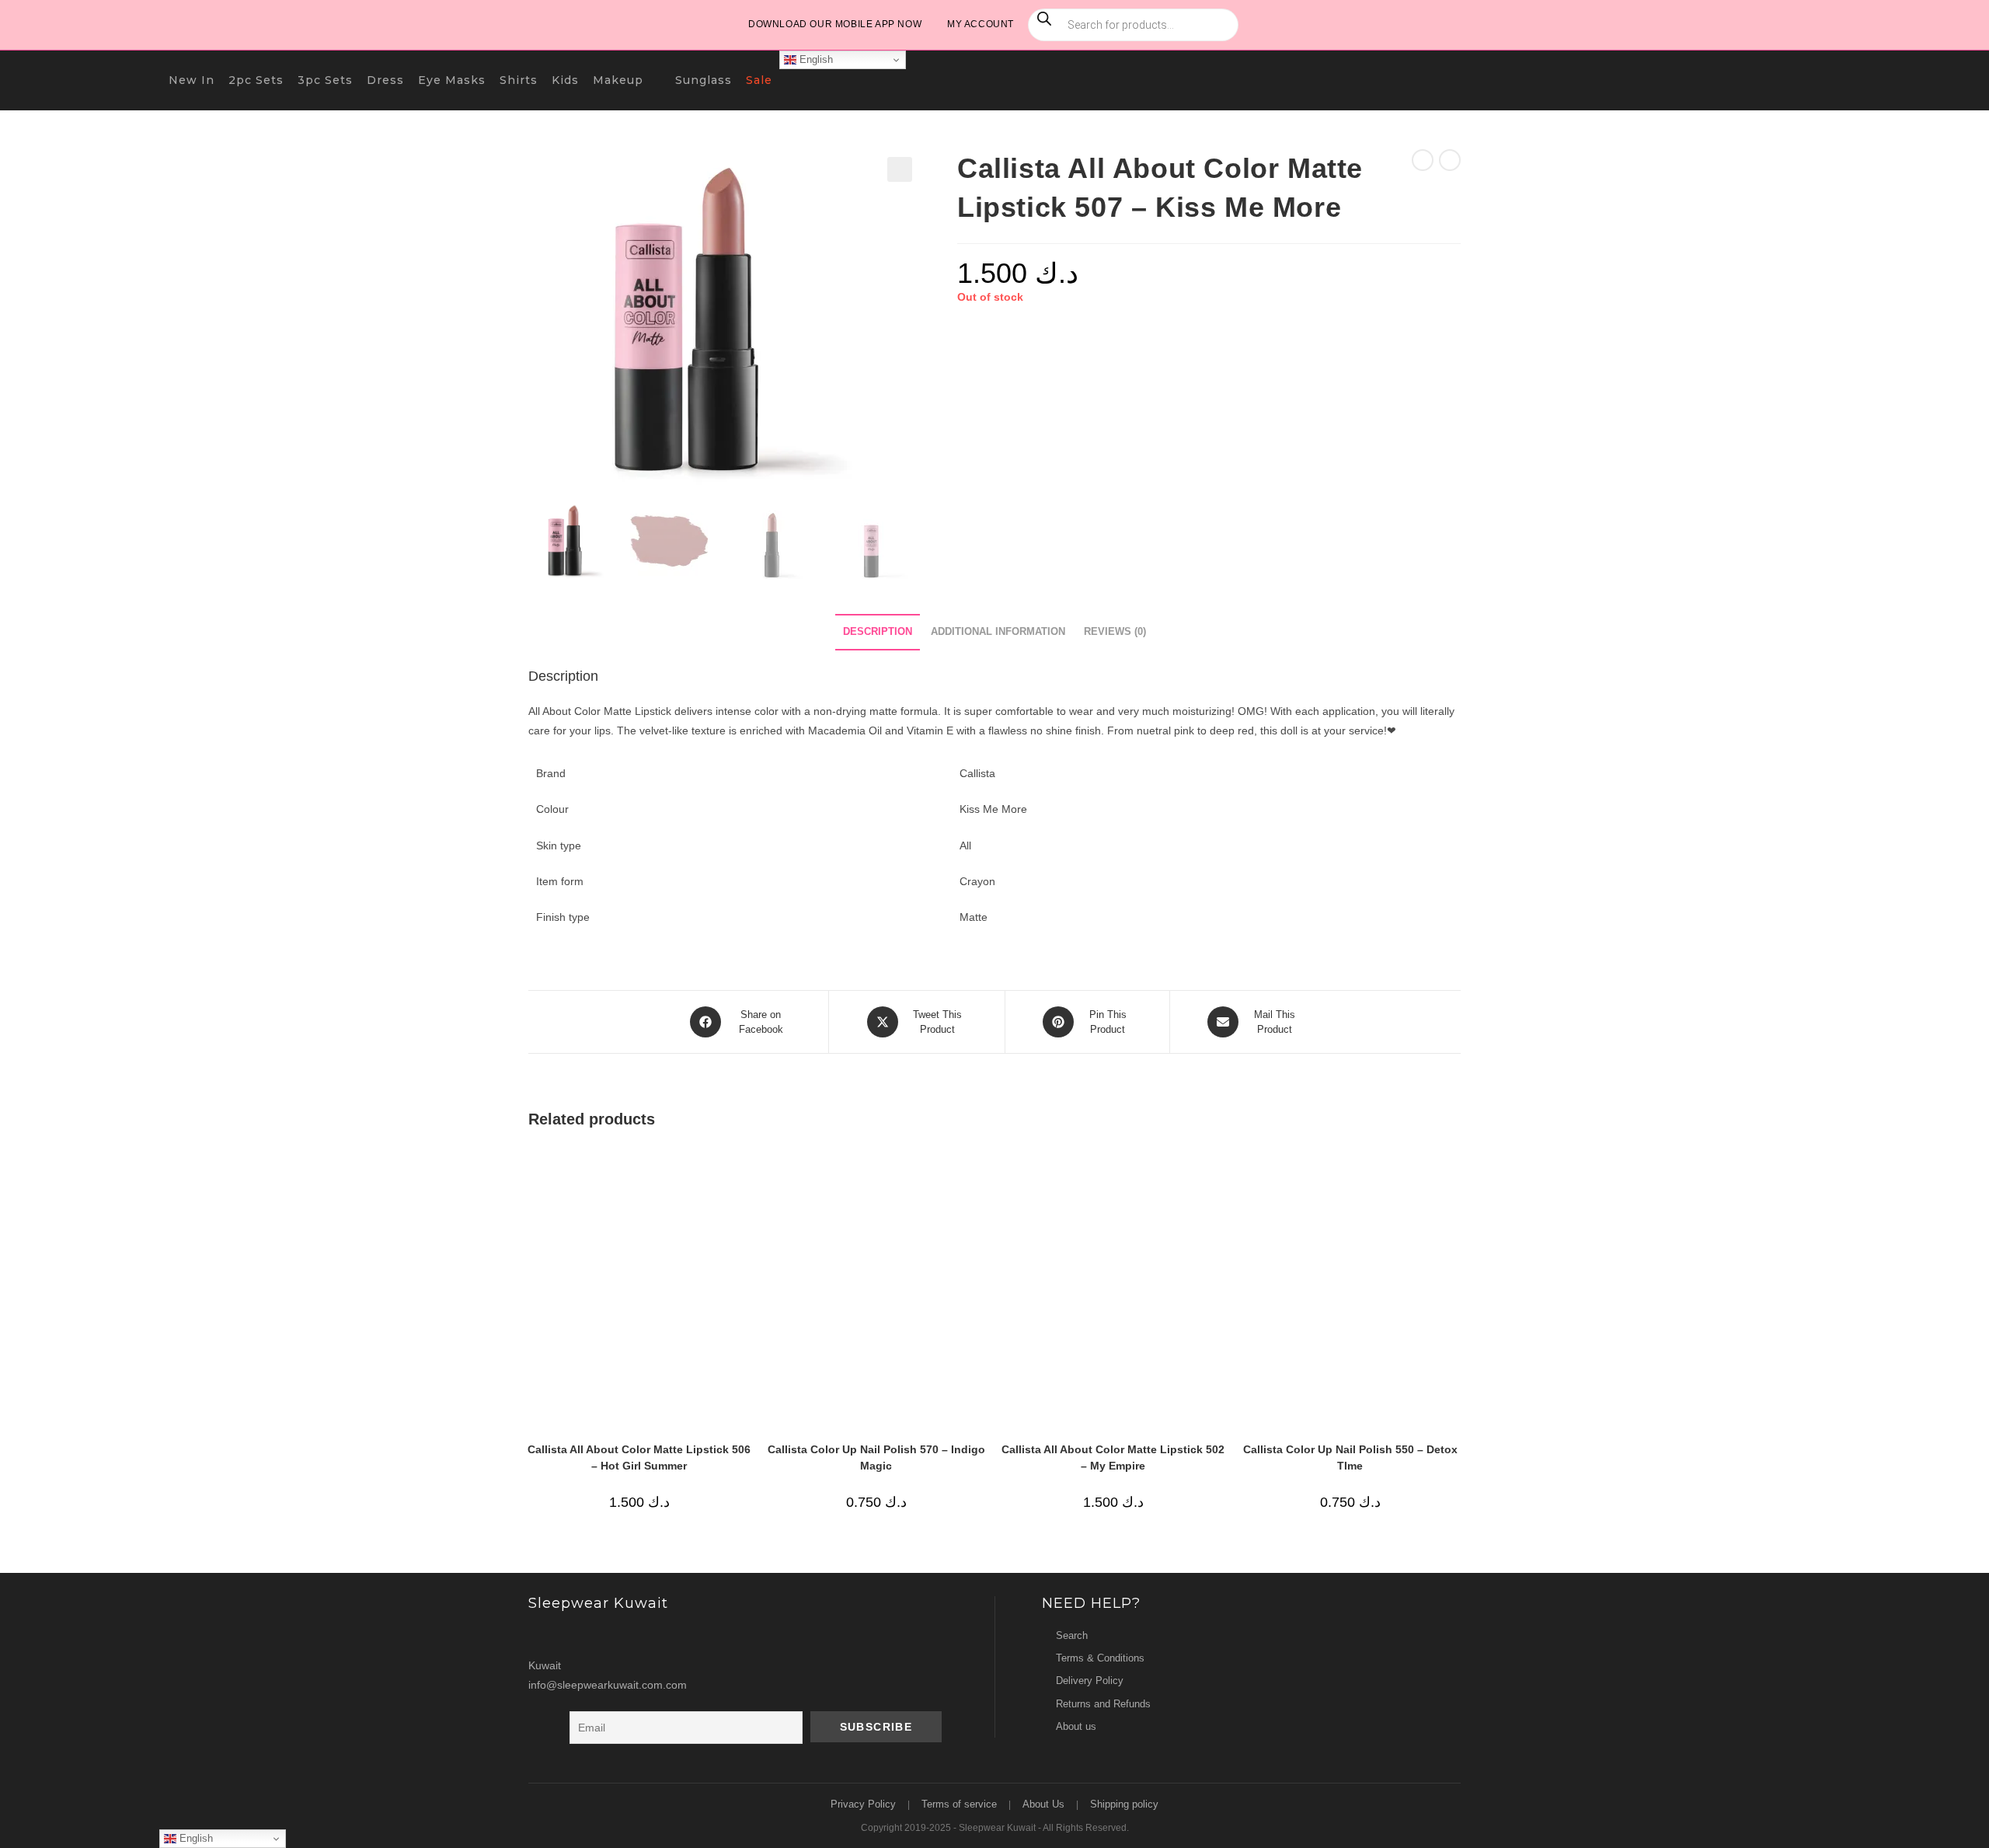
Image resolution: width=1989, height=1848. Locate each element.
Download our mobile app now (835, 24)
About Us (1043, 1804)
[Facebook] (573, 1635)
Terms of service (959, 1804)
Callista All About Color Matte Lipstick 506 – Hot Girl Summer (639, 1457)
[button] (900, 169)
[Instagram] (543, 1635)
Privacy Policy (863, 1804)
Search (1072, 1635)
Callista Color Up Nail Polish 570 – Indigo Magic (876, 1457)
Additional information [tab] (998, 632)
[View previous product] (1423, 160)
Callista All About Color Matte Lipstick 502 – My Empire (1113, 1457)
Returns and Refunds (1103, 1704)
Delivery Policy (1090, 1681)
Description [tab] (878, 632)
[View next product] (1450, 160)
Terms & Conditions (1100, 1658)
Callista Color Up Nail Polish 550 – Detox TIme (1350, 1457)
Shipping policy (1124, 1804)
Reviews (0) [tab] (1115, 632)
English (815, 59)
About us (1076, 1726)
